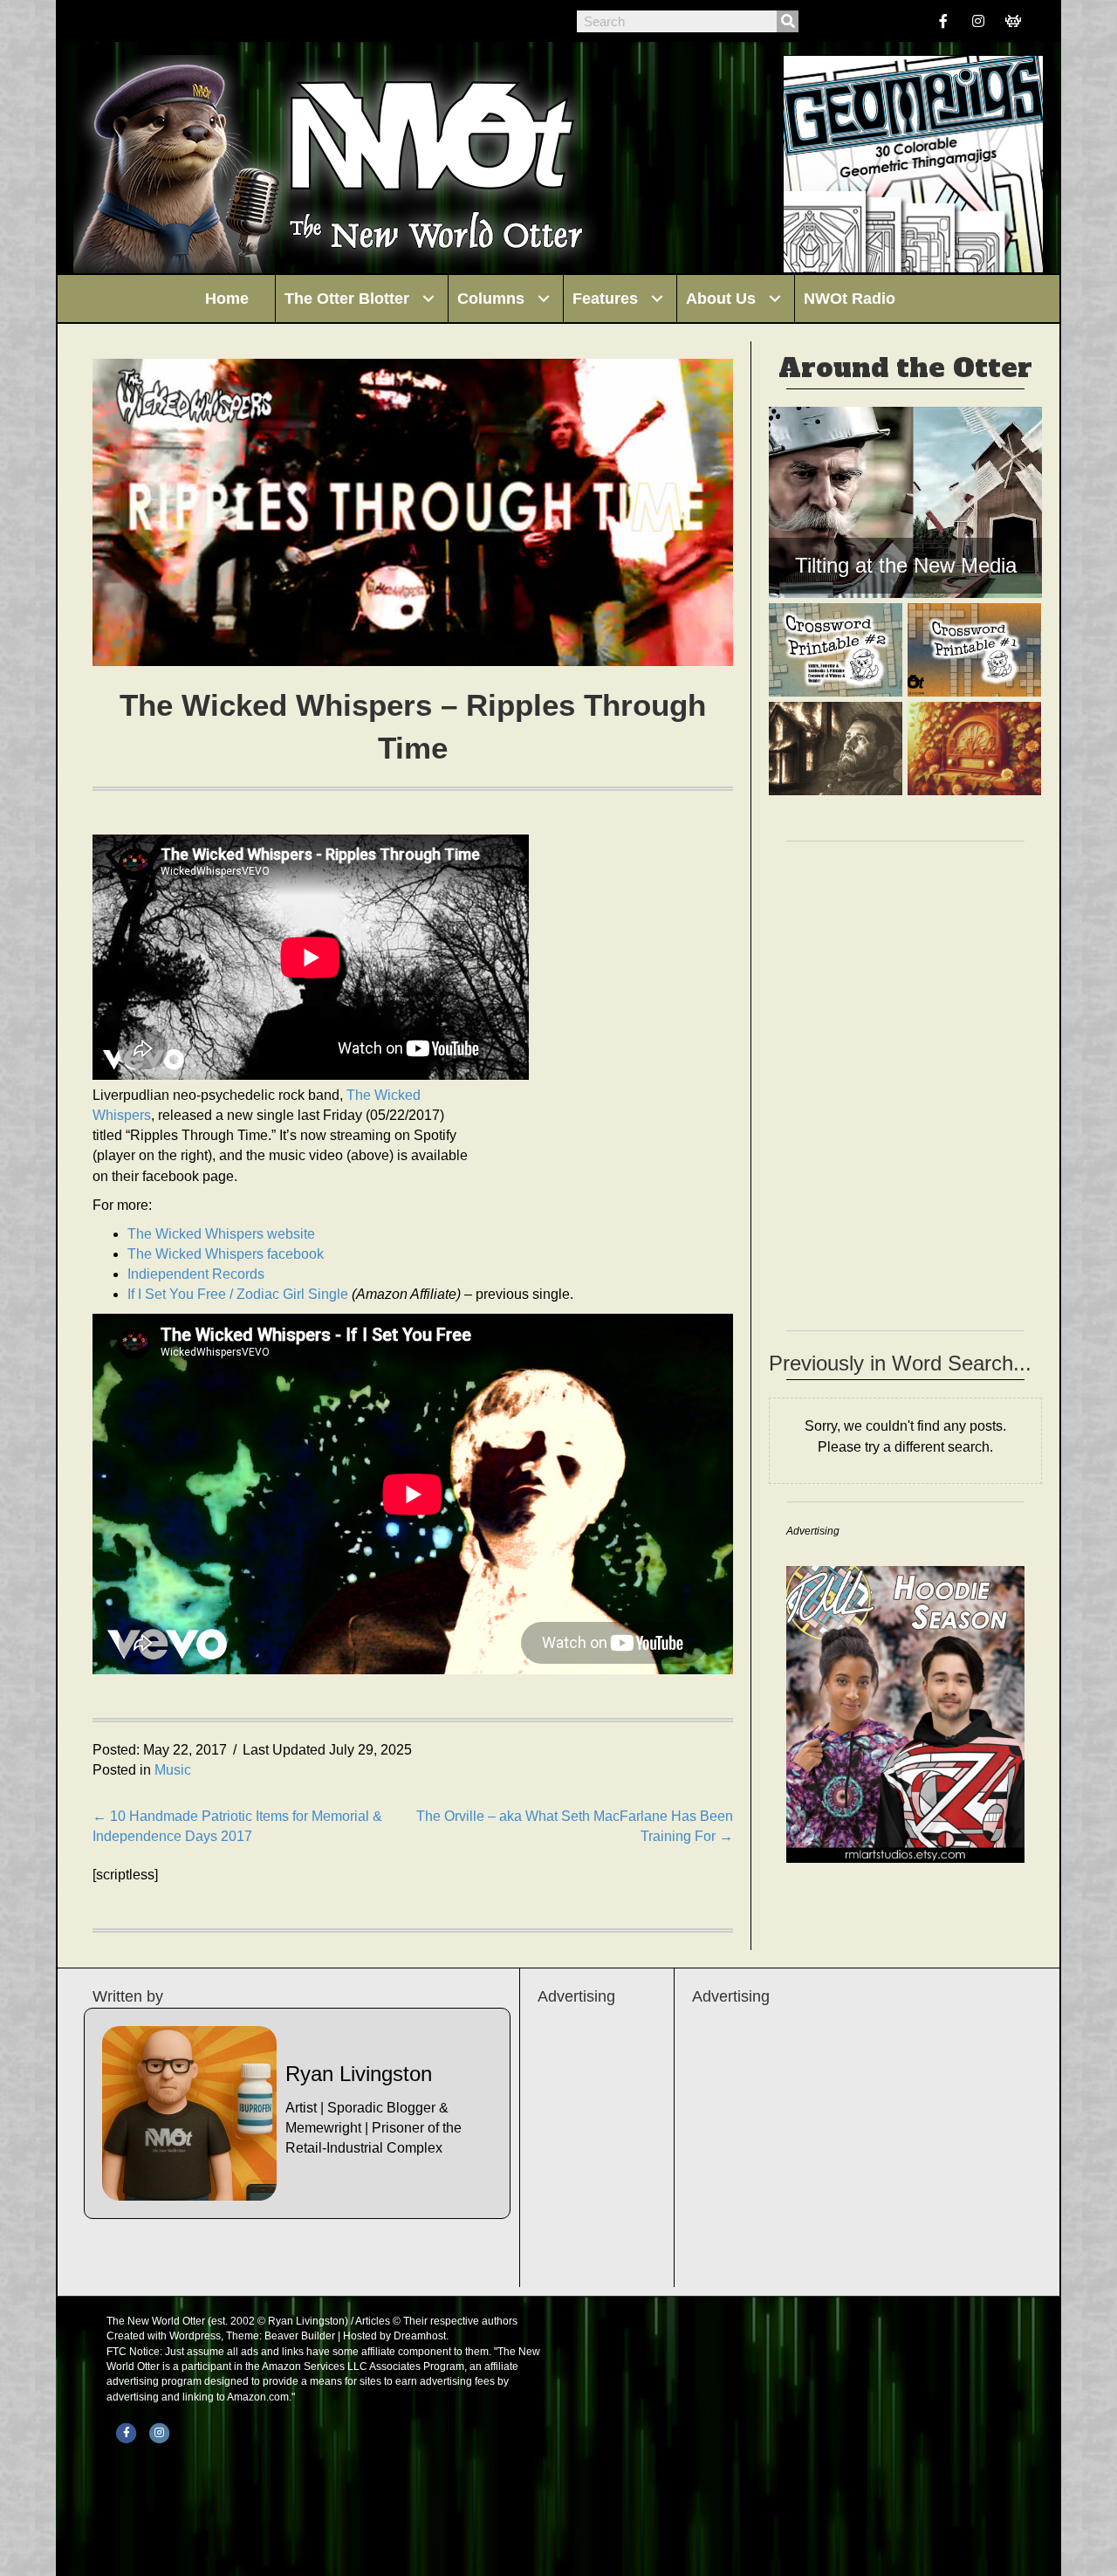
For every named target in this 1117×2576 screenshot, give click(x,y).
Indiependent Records (196, 1274)
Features (605, 299)
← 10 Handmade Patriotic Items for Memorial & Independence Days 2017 (237, 1826)
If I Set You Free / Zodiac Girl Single (238, 1294)
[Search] (788, 21)
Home (227, 299)
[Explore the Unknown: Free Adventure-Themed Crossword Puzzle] (974, 650)
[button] (428, 299)
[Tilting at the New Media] (905, 502)
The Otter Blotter (347, 299)
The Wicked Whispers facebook (226, 1254)
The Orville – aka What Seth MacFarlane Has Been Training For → (575, 1826)
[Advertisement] (858, 2147)
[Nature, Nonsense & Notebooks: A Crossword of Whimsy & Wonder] (836, 650)
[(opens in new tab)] (905, 1713)
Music (173, 1770)
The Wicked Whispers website (221, 1234)
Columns (491, 299)
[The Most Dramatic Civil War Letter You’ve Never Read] (836, 749)
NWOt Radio (850, 299)
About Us (721, 299)
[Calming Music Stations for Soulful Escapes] (974, 749)
